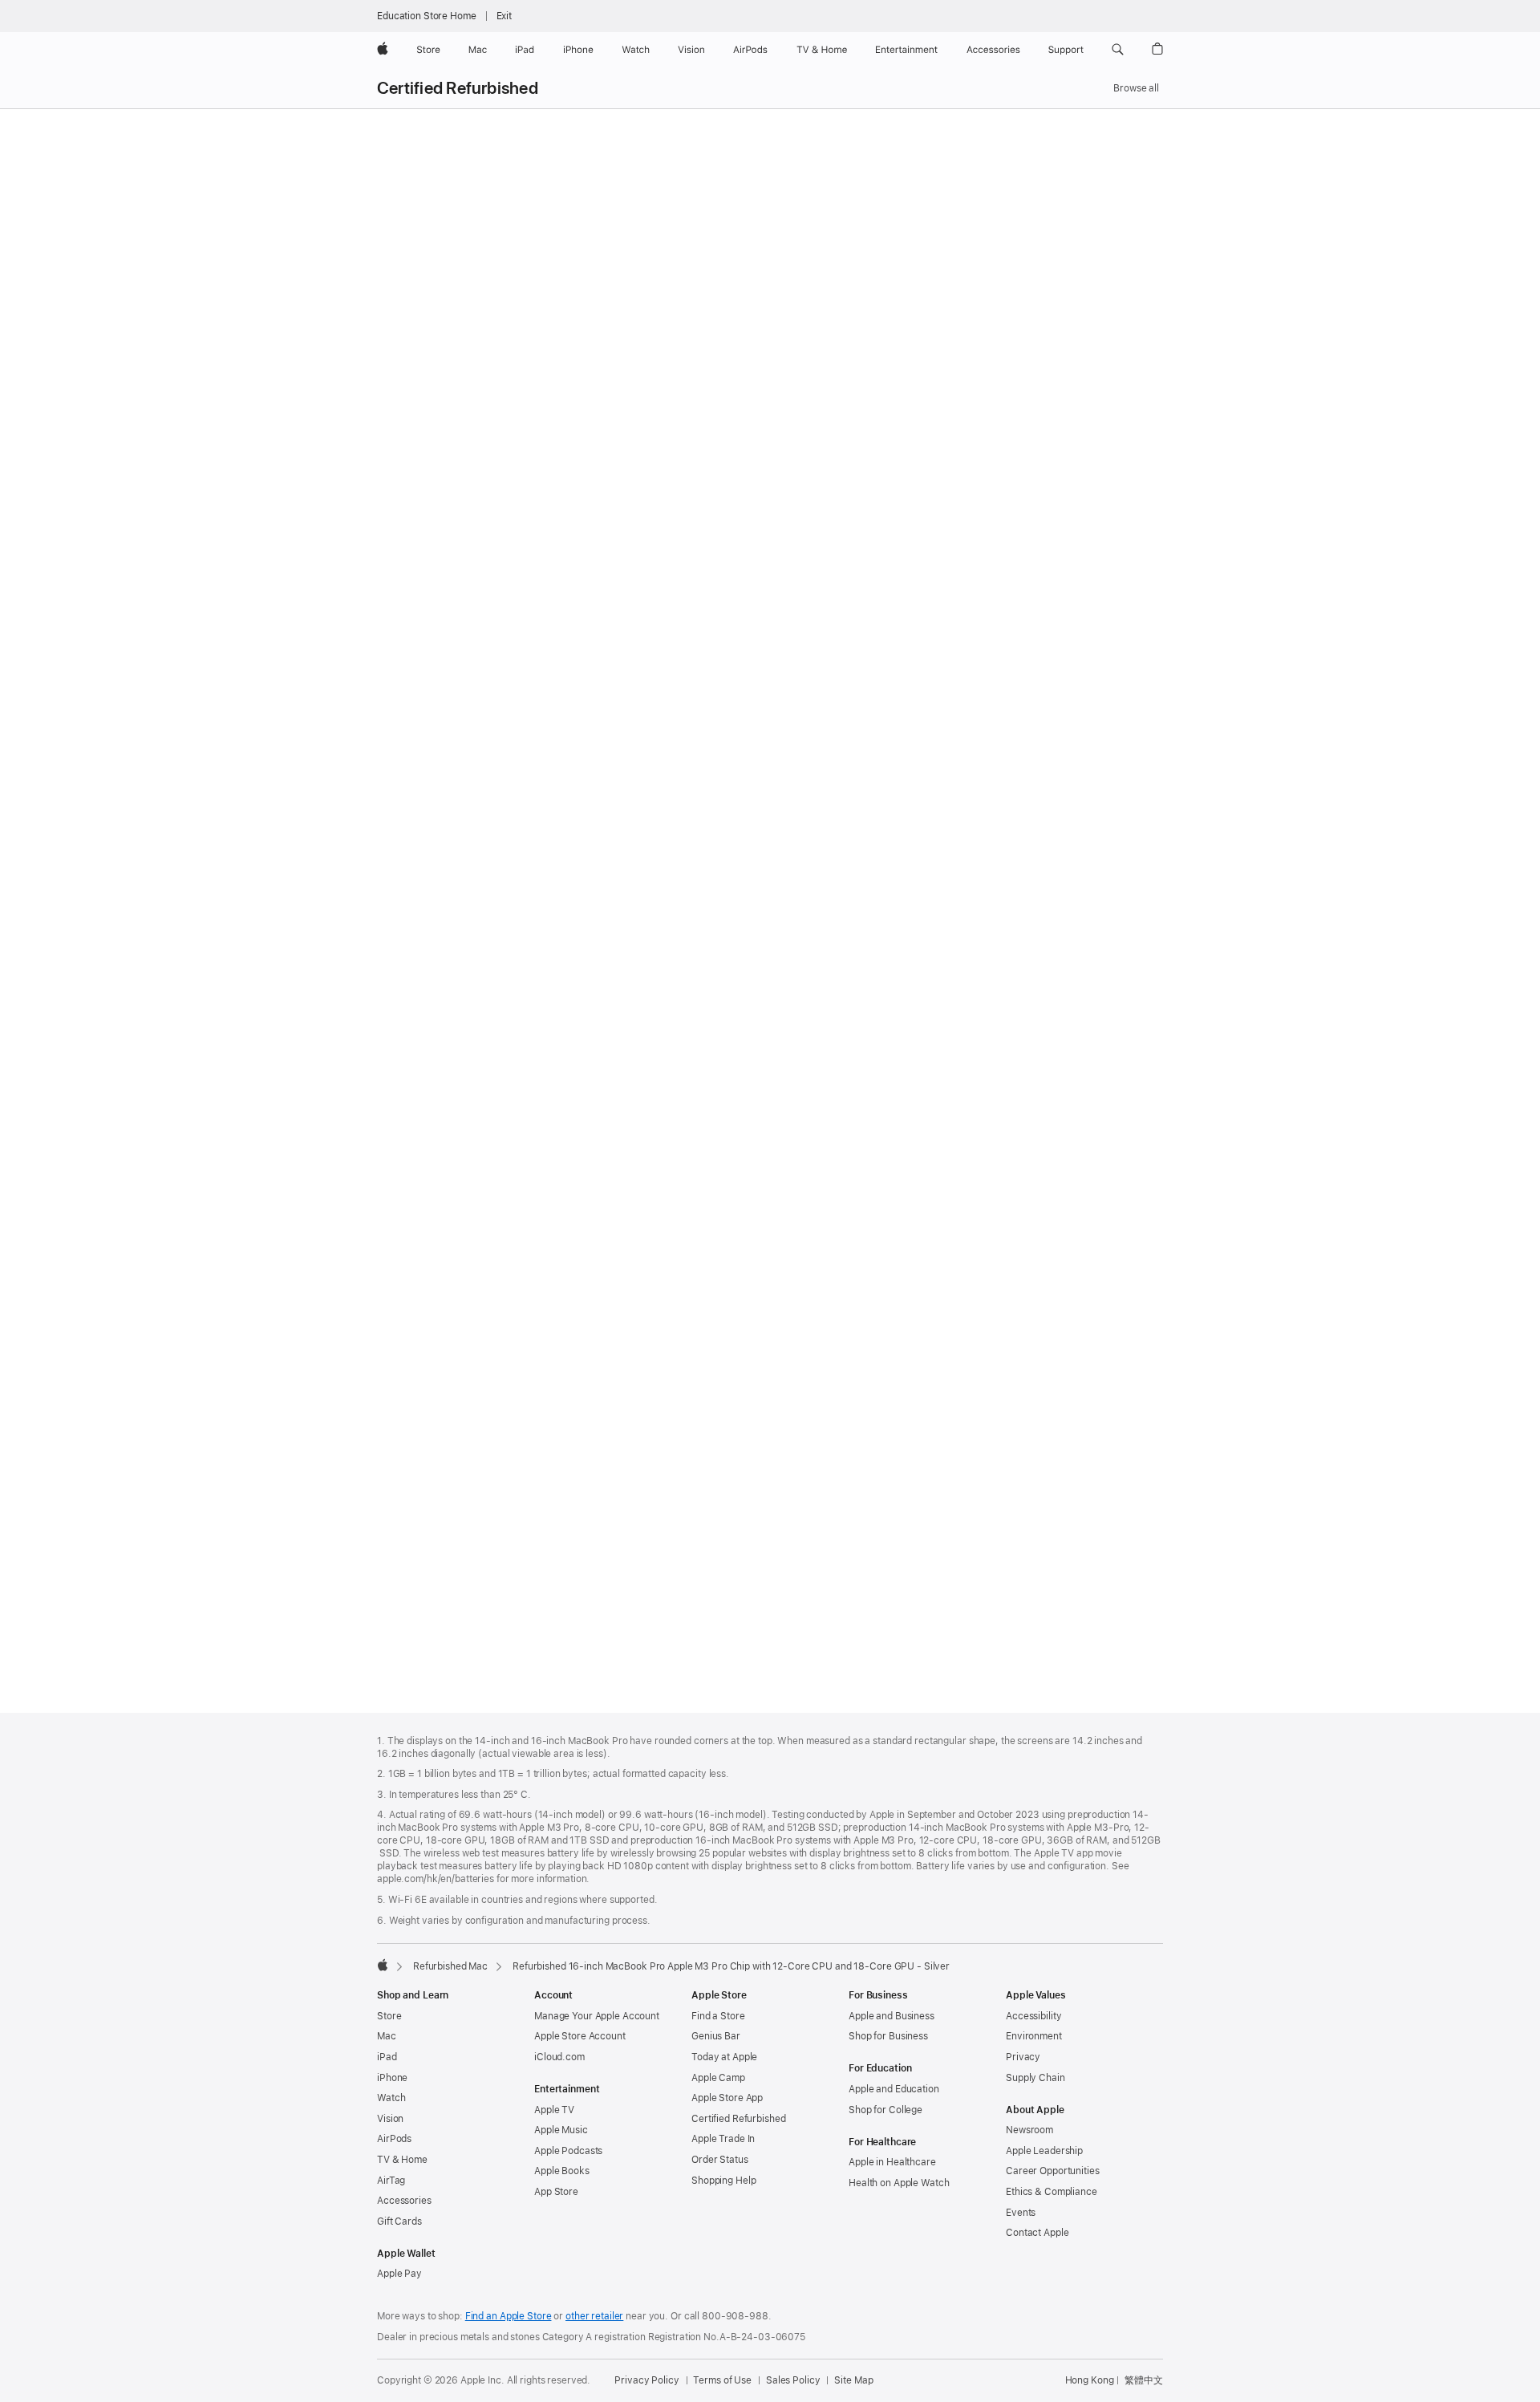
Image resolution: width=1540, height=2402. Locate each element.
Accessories (404, 2201)
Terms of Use (722, 2380)
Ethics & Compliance (1052, 2192)
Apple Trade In (723, 2139)
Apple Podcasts (568, 2151)
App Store (556, 2192)
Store (389, 2016)
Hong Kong (1090, 2380)
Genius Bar (716, 2036)
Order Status (720, 2160)
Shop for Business (888, 2036)
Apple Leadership (1044, 2151)
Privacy (1023, 2057)
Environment (1034, 2036)
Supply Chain (1035, 2078)
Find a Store (718, 2016)
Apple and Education (894, 2089)
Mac (387, 2036)
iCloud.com (559, 2057)
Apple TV (554, 2110)
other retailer (594, 2316)
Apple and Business (892, 2016)
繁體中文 (1144, 2380)
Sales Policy (793, 2380)
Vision (390, 2119)
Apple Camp (718, 2078)
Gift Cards (399, 2221)
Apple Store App (727, 2098)
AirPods (394, 2139)
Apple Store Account (580, 2036)
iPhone (392, 2078)
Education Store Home (427, 16)
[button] (1118, 50)
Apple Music (561, 2130)
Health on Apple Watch (899, 2183)
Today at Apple (724, 2057)
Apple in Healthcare (892, 2162)
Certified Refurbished (458, 88)
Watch (391, 2098)
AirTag (391, 2181)
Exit (505, 16)
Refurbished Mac (450, 1966)
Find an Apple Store (509, 2316)
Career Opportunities (1053, 2171)
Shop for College (885, 2110)
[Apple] (383, 1965)
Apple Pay (399, 2274)
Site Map (853, 2380)
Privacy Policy (646, 2380)
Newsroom (1029, 2130)
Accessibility (1033, 2016)
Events (1021, 2213)
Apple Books (562, 2171)
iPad (387, 2057)
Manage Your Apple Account (597, 2016)
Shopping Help (723, 2181)
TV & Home (402, 2160)
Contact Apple (1037, 2233)
